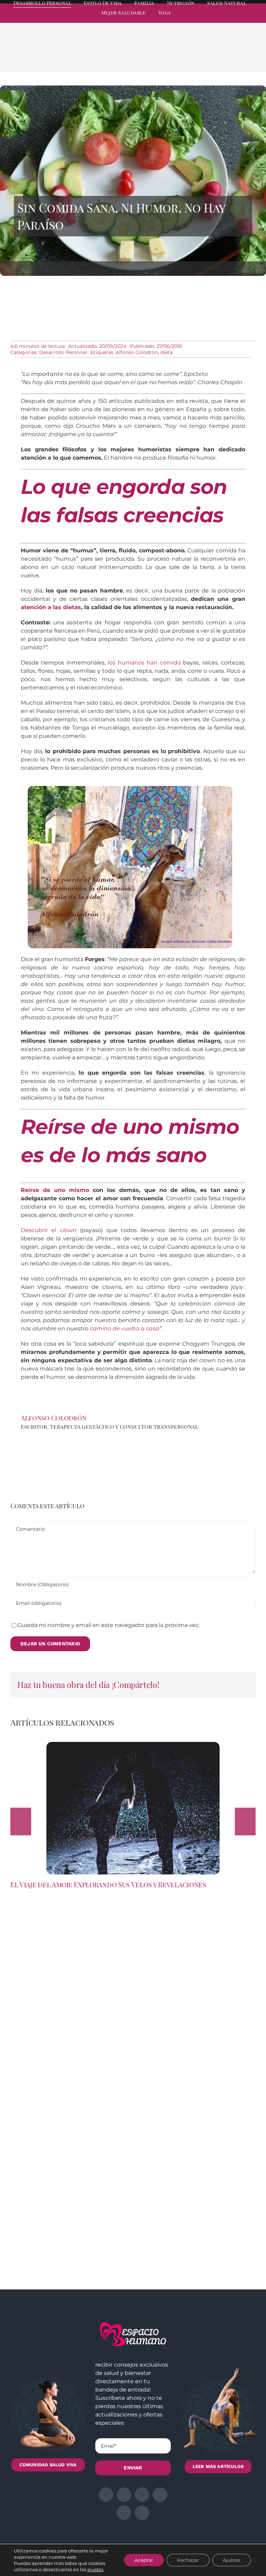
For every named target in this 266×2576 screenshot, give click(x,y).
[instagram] (215, 19)
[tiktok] (253, 19)
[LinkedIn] (210, 56)
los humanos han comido (144, 663)
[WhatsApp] (221, 56)
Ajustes (232, 2560)
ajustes (95, 2569)
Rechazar (188, 2560)
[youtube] (240, 19)
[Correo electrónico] (243, 56)
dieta (166, 352)
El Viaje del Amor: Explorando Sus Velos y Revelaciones (108, 1884)
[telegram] (228, 19)
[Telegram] (232, 56)
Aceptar (144, 2560)
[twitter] (203, 19)
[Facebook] (188, 56)
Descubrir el (49, 1230)
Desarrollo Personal (63, 352)
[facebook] (190, 19)
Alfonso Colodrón (137, 352)
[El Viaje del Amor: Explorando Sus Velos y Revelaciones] (133, 1745)
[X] (199, 56)
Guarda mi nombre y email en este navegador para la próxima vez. (108, 1625)
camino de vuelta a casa (125, 1328)
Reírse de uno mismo (55, 1190)
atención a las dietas (51, 607)
